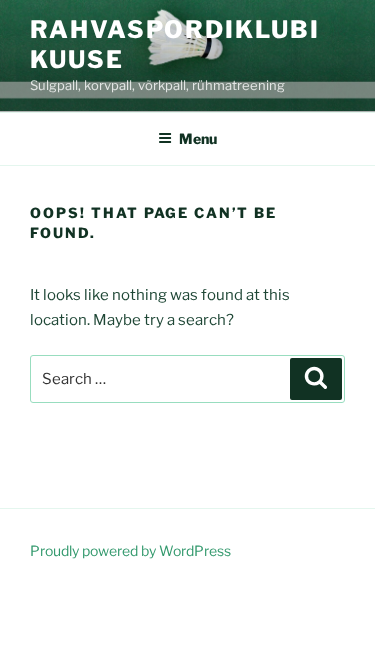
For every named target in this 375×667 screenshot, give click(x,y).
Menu (198, 138)
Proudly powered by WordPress (130, 550)
